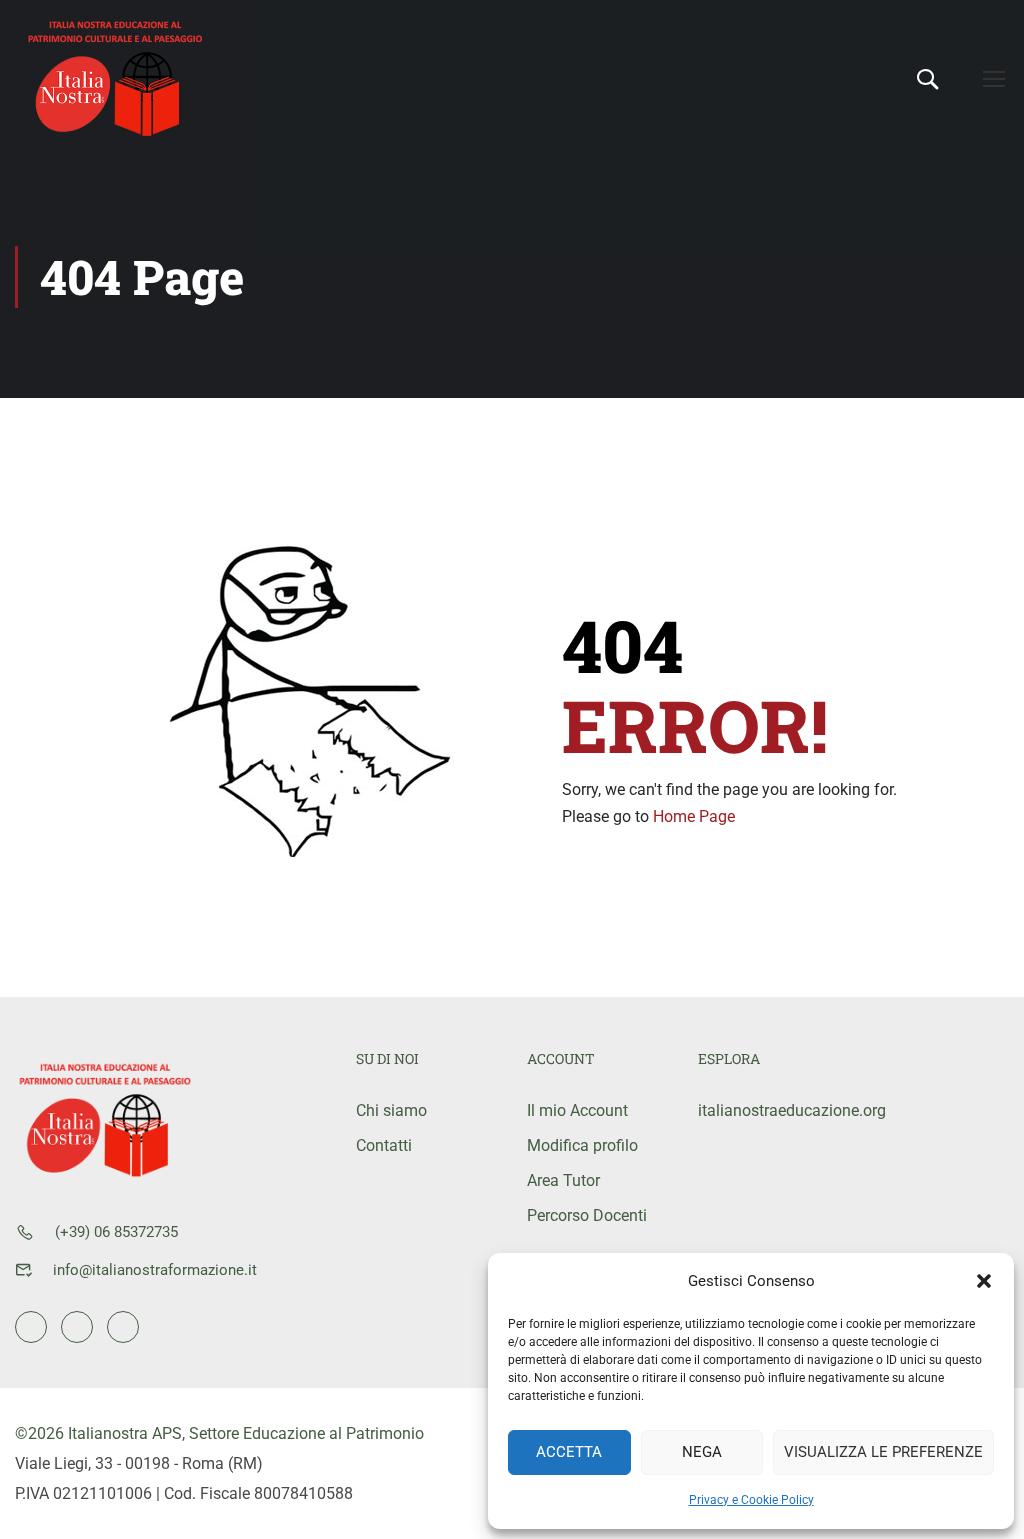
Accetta (569, 1452)
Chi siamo (391, 1110)
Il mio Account (577, 1110)
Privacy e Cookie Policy (751, 1500)
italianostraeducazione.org (768, 1110)
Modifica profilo (582, 1145)
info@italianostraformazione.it (155, 1270)
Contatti (384, 1145)
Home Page (694, 816)
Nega (702, 1452)
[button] (984, 1281)
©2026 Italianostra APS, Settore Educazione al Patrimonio (219, 1433)
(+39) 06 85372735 (116, 1232)
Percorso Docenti (587, 1215)
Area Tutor (563, 1180)
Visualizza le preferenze (883, 1452)
